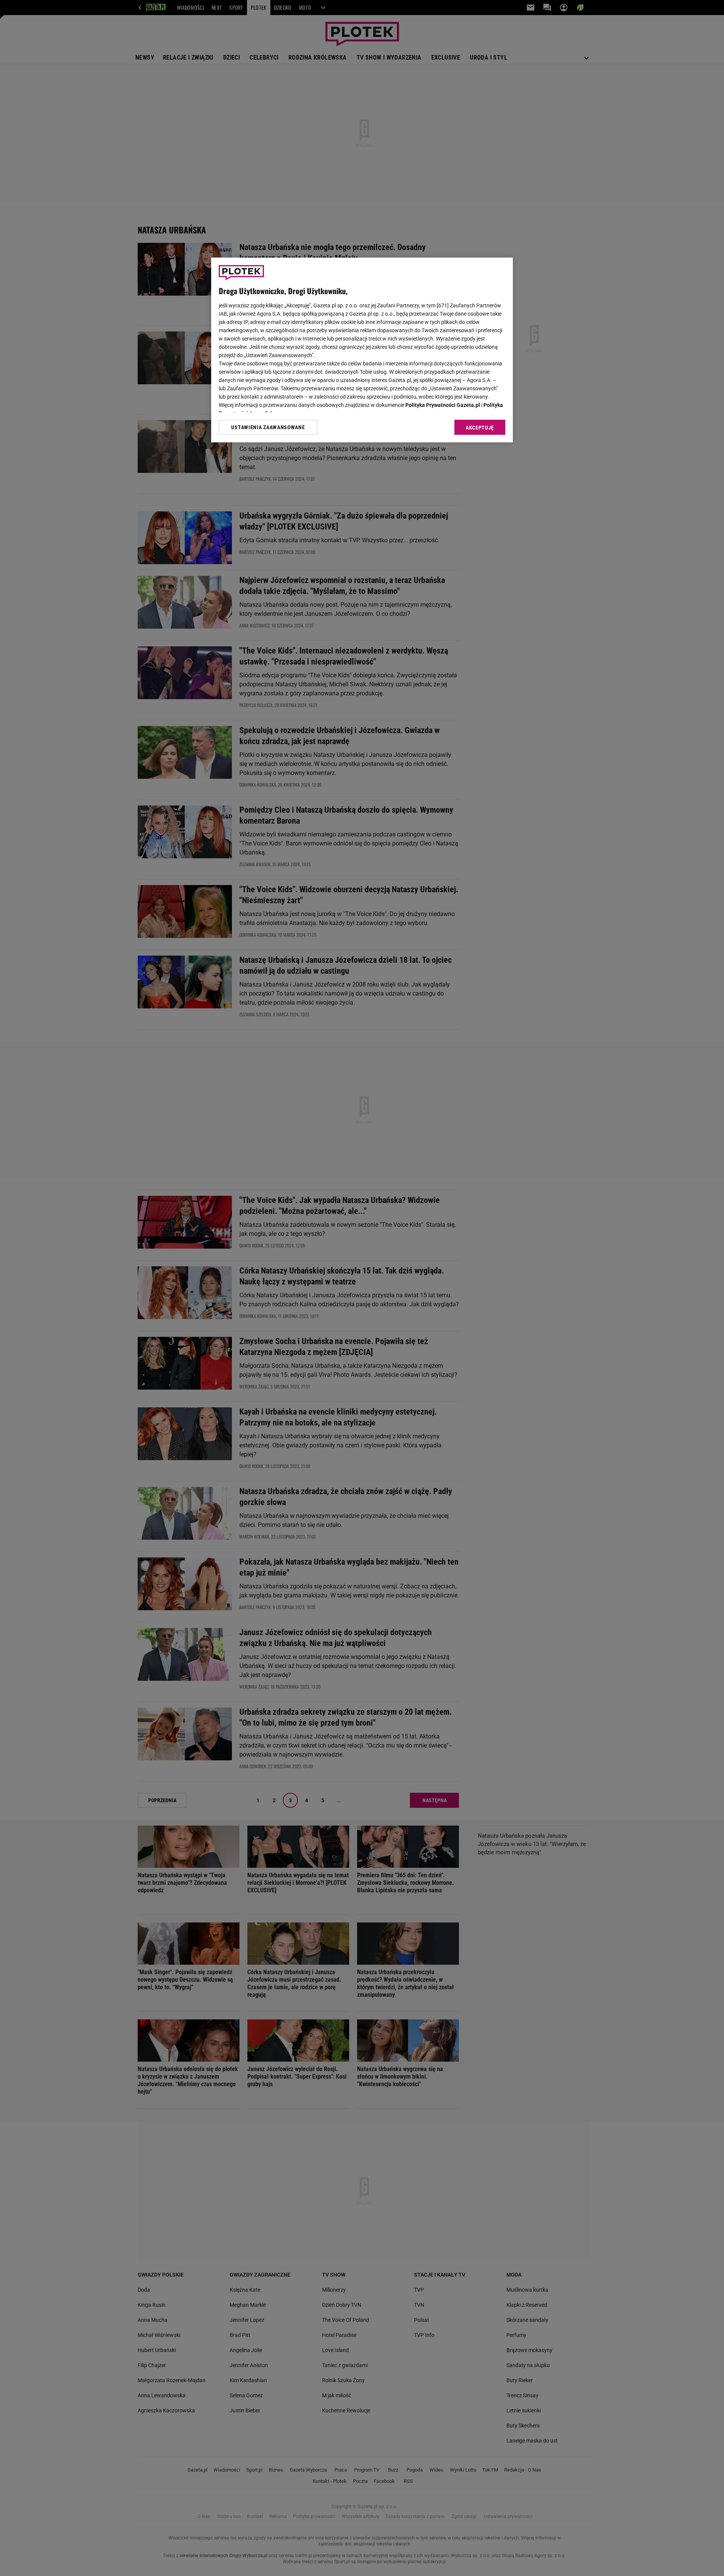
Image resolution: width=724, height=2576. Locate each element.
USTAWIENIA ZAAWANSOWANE (268, 427)
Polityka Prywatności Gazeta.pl (443, 405)
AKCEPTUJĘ (480, 428)
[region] (362, 350)
